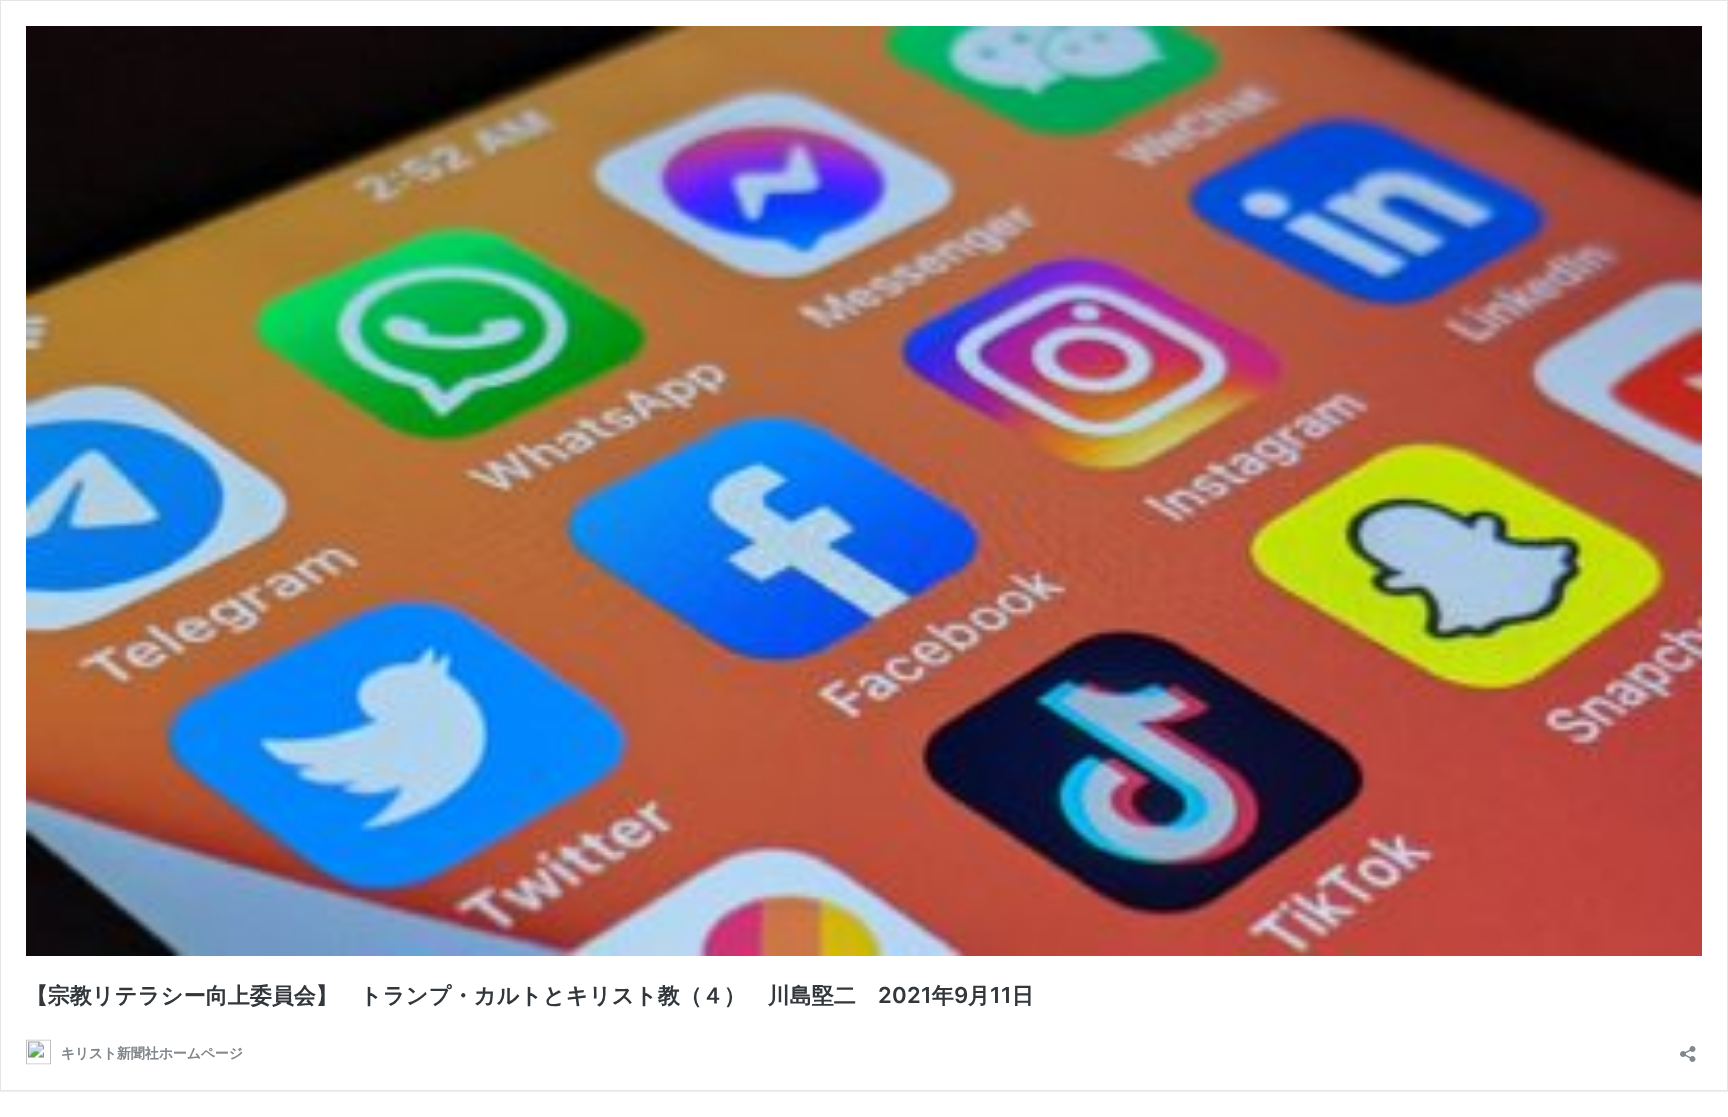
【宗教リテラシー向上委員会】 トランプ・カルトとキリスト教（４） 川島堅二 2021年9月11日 (530, 995)
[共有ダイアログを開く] (1688, 1047)
